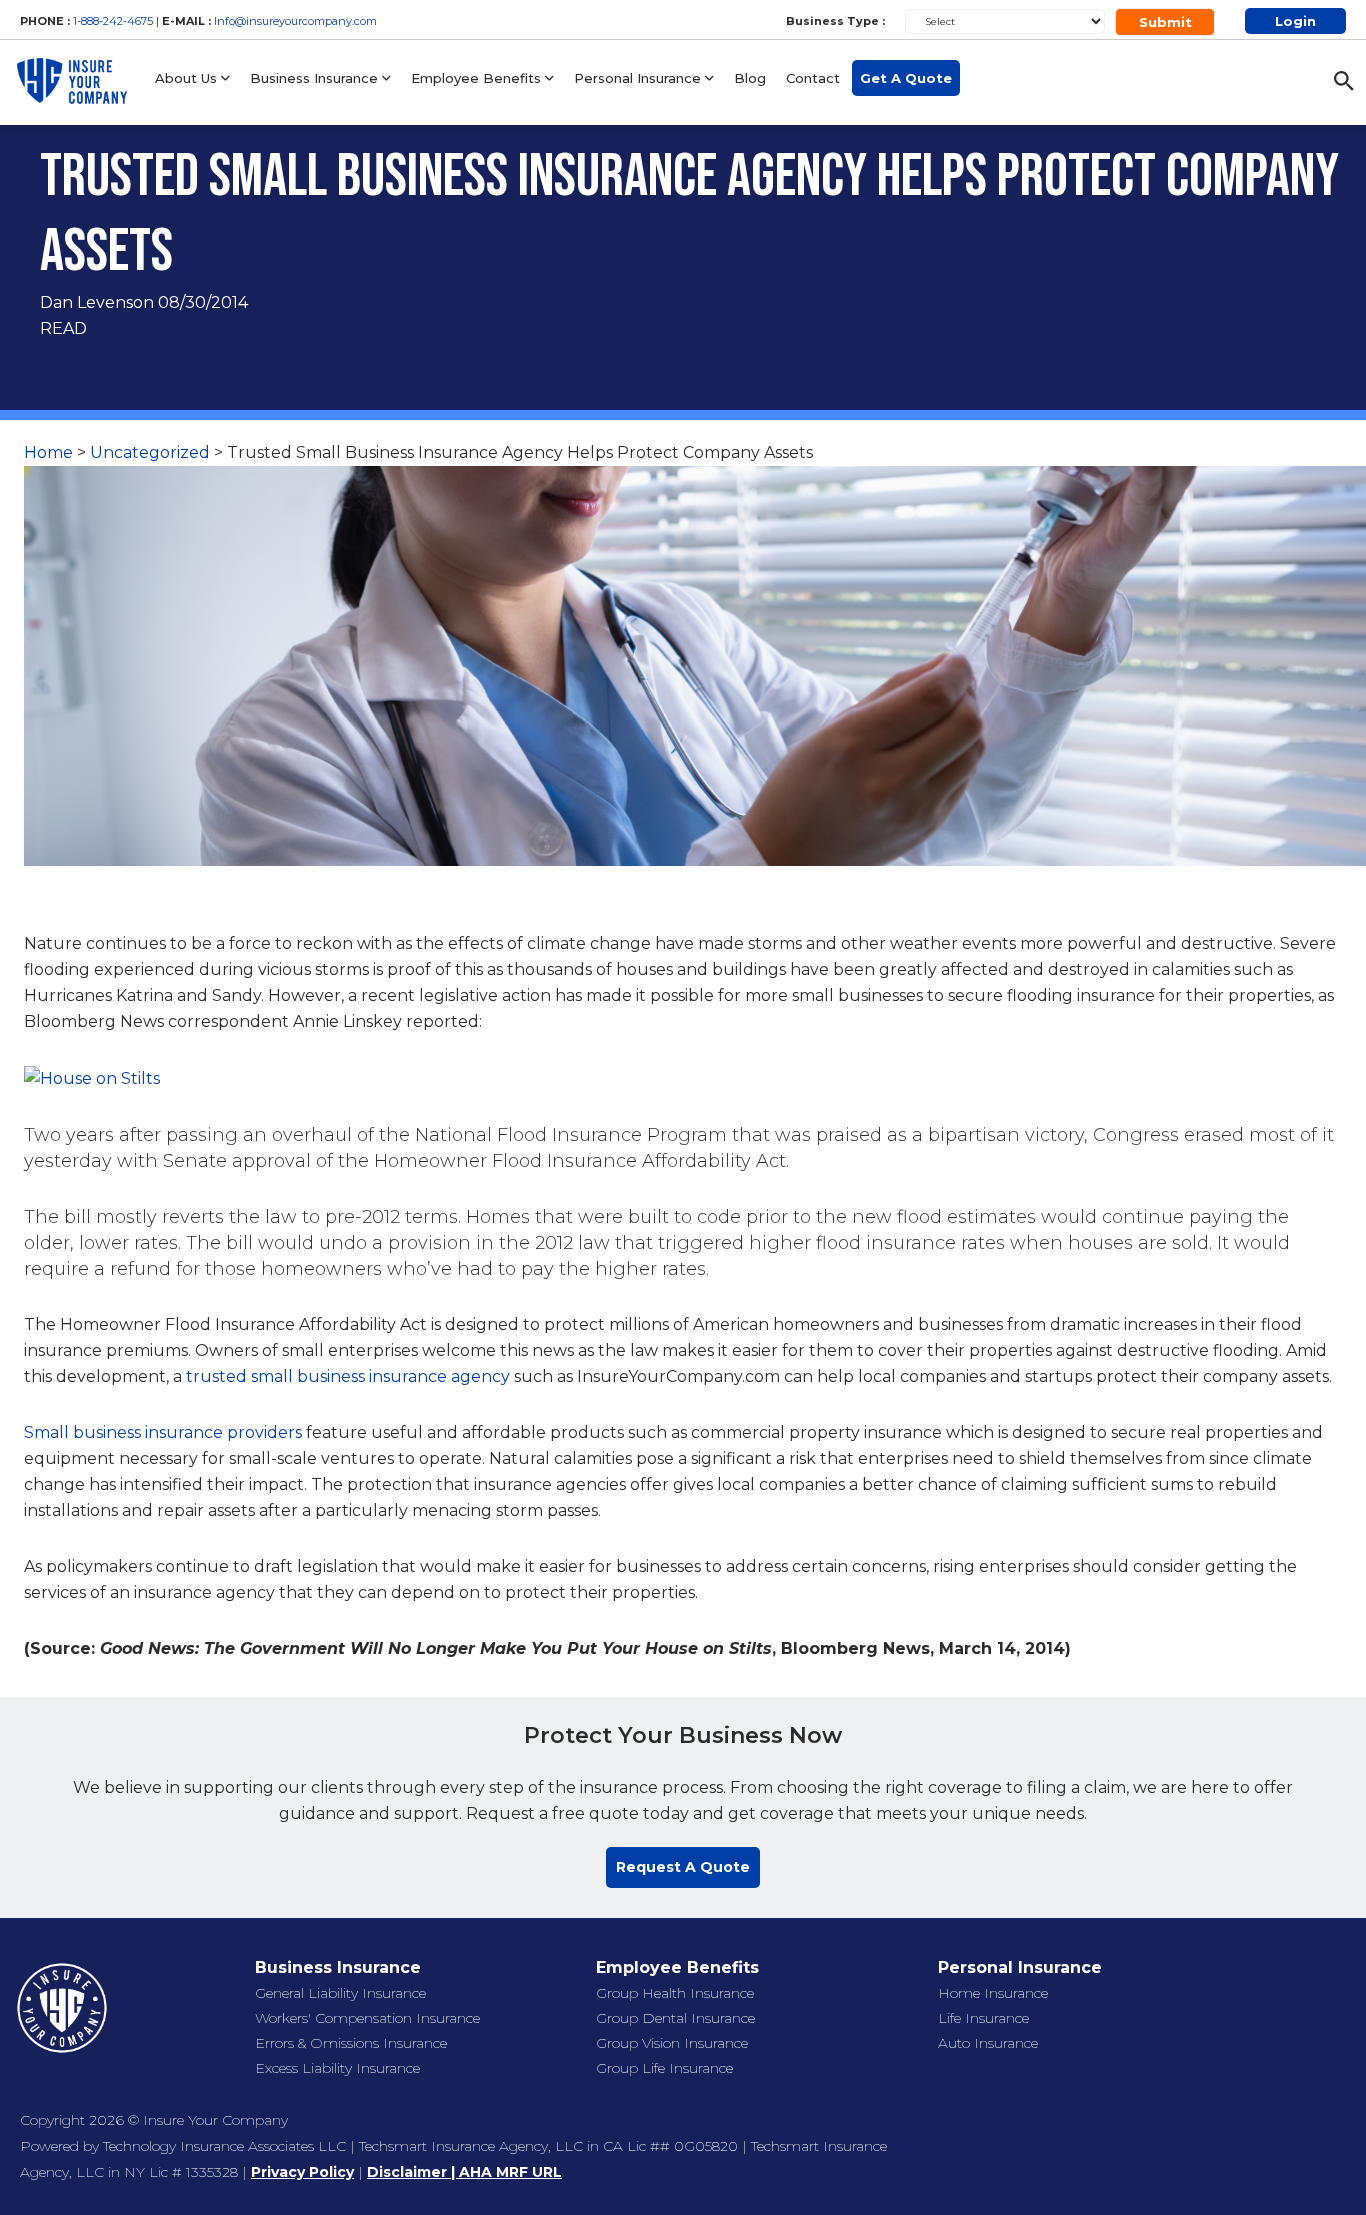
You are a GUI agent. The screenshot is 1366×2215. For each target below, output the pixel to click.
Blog (750, 78)
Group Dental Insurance (675, 2018)
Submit (1165, 22)
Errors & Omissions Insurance (351, 2043)
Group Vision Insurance (672, 2043)
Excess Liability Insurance (337, 2068)
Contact (813, 78)
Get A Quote (906, 78)
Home (48, 452)
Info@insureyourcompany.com (295, 21)
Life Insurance (983, 2018)
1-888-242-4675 (114, 21)
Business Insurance (316, 78)
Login (1295, 21)
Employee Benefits (478, 78)
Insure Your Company (215, 2120)
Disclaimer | (413, 2172)
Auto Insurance (988, 2043)
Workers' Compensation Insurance (367, 2018)
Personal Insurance (639, 78)
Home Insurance (993, 1993)
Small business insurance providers (163, 1432)
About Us (188, 78)
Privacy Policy (302, 2172)
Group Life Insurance (664, 2068)
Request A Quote (683, 1867)
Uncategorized (150, 452)
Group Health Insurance (675, 1993)
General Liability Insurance (340, 1993)
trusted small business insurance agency (348, 1376)
